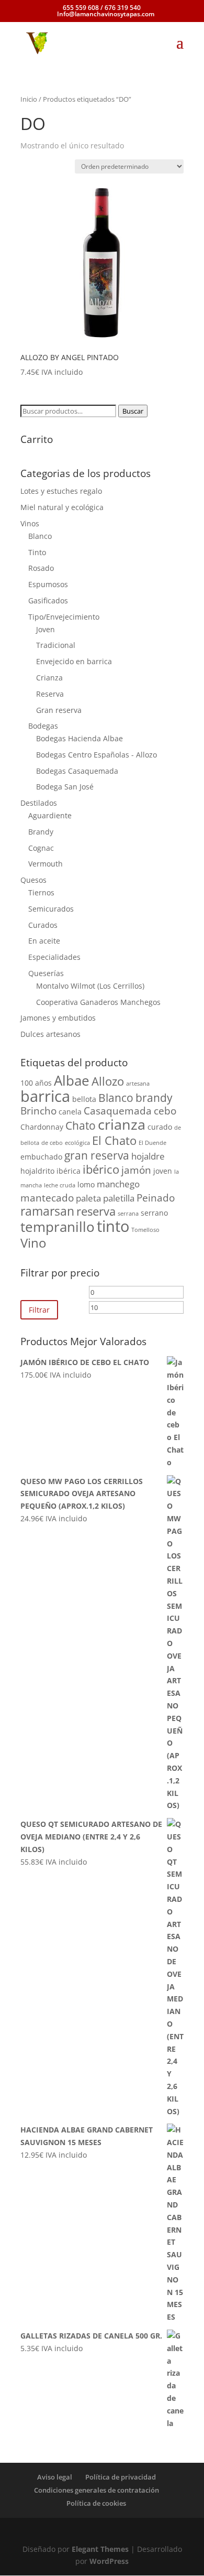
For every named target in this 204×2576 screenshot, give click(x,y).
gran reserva (97, 1155)
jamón (136, 1170)
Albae (72, 1080)
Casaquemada (118, 1111)
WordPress (109, 2561)
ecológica (77, 1143)
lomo (86, 1184)
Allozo (108, 1081)
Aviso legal (55, 2477)
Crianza (49, 678)
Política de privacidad (121, 2477)
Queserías (46, 973)
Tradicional (56, 645)
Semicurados (51, 909)
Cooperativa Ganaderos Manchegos (98, 1002)
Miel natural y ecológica (62, 507)
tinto (113, 1226)
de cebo (52, 1143)
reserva (96, 1211)
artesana (138, 1084)
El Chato (114, 1140)
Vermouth (46, 864)
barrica (45, 1096)
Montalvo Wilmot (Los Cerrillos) (90, 986)
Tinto (37, 552)
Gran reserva (59, 710)
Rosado (41, 568)
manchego (118, 1184)
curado (160, 1127)
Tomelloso (145, 1230)
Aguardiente (50, 815)
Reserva (50, 694)
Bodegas (43, 726)
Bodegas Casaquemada (77, 771)
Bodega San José (65, 787)
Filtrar (39, 1310)
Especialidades (54, 957)
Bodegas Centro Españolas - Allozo (97, 755)
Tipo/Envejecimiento (64, 617)
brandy (154, 1098)
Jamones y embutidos (58, 1018)
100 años (36, 1083)
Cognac (41, 848)
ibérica (69, 1171)
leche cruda (60, 1185)
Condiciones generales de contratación (97, 2490)
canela (70, 1112)
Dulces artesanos (50, 1034)
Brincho (38, 1111)
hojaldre (148, 1156)
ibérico (101, 1169)
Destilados (39, 803)
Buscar (133, 411)
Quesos (33, 880)
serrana (128, 1214)
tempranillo (58, 1227)
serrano (154, 1213)
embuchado (41, 1157)
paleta (88, 1198)
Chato (81, 1125)
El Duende (152, 1143)
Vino (33, 1243)
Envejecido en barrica (74, 661)
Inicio (29, 99)
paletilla (119, 1198)
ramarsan (47, 1211)
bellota (84, 1099)
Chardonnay (42, 1127)
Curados (43, 925)
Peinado (156, 1198)
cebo (165, 1111)
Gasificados (48, 600)
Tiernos (41, 892)
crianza (122, 1124)
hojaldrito (37, 1171)
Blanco (40, 536)
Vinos (30, 523)
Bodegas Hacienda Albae (80, 738)
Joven (46, 629)
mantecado (47, 1198)
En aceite (44, 941)
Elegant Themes (100, 2549)
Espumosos (48, 584)
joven (163, 1171)
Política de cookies (96, 2503)
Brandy (41, 832)
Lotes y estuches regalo (61, 491)
